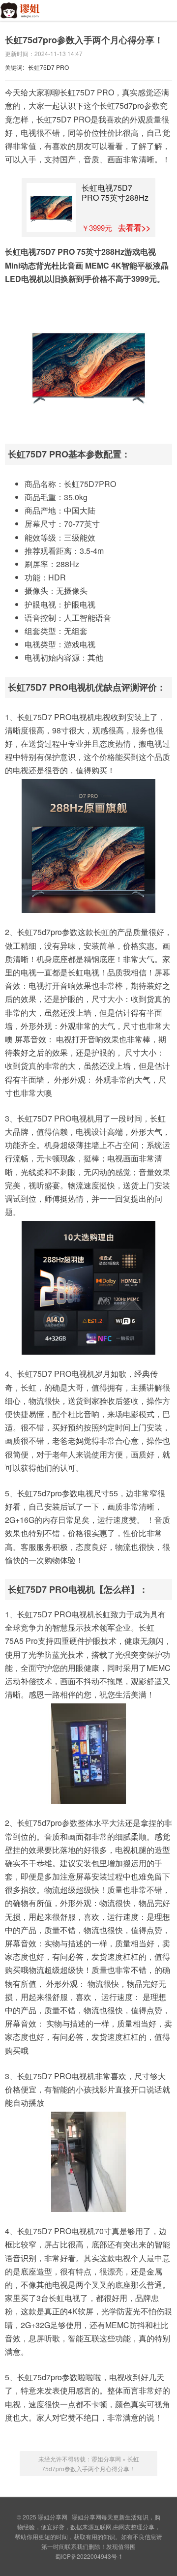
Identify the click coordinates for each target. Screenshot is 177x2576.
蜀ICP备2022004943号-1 (89, 2556)
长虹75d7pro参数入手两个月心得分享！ (84, 40)
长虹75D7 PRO (48, 67)
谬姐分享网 (26, 16)
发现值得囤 (121, 2546)
